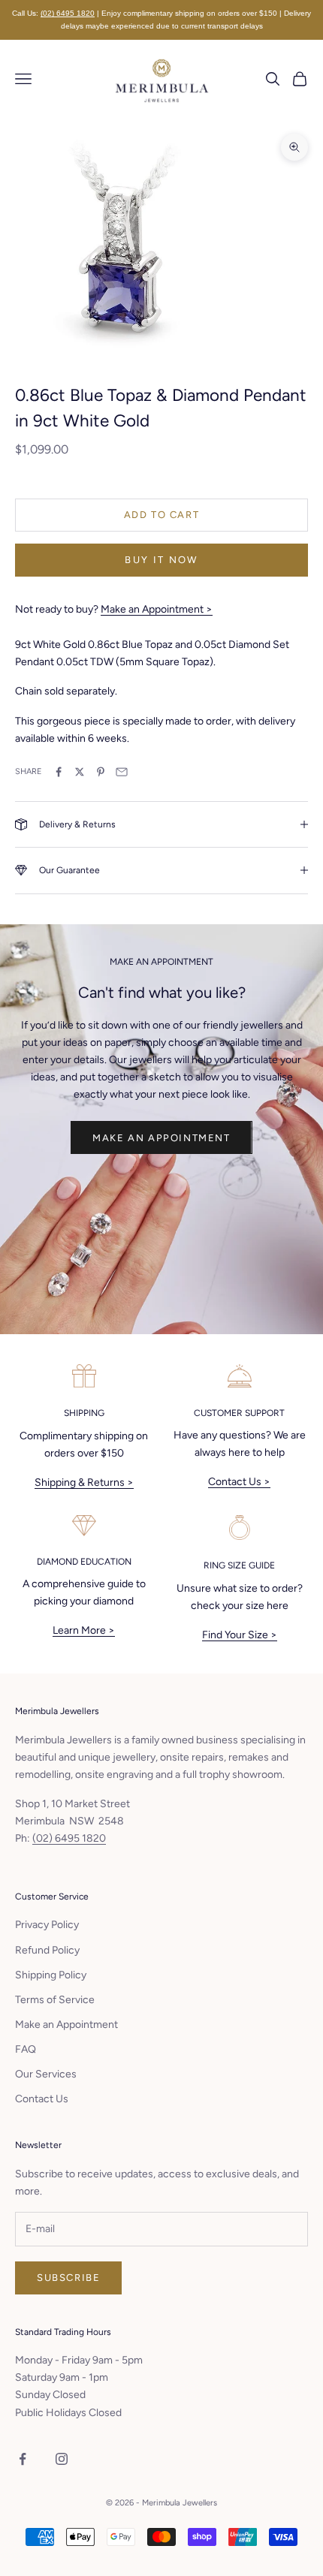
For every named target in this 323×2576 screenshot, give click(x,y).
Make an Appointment (161, 1138)
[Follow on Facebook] (23, 2459)
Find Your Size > (240, 1635)
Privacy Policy (47, 1925)
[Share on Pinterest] (101, 772)
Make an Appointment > (157, 609)
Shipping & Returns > (84, 1482)
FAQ (26, 2049)
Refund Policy (47, 1950)
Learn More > (84, 1630)
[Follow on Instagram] (62, 2459)
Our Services (46, 2074)
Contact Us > (239, 1482)
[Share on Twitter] (80, 772)
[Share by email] (122, 772)
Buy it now (161, 560)
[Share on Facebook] (59, 772)
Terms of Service (55, 2000)
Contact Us (42, 2099)
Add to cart (162, 515)
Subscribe (68, 2278)
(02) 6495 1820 (68, 13)
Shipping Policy (51, 1975)
